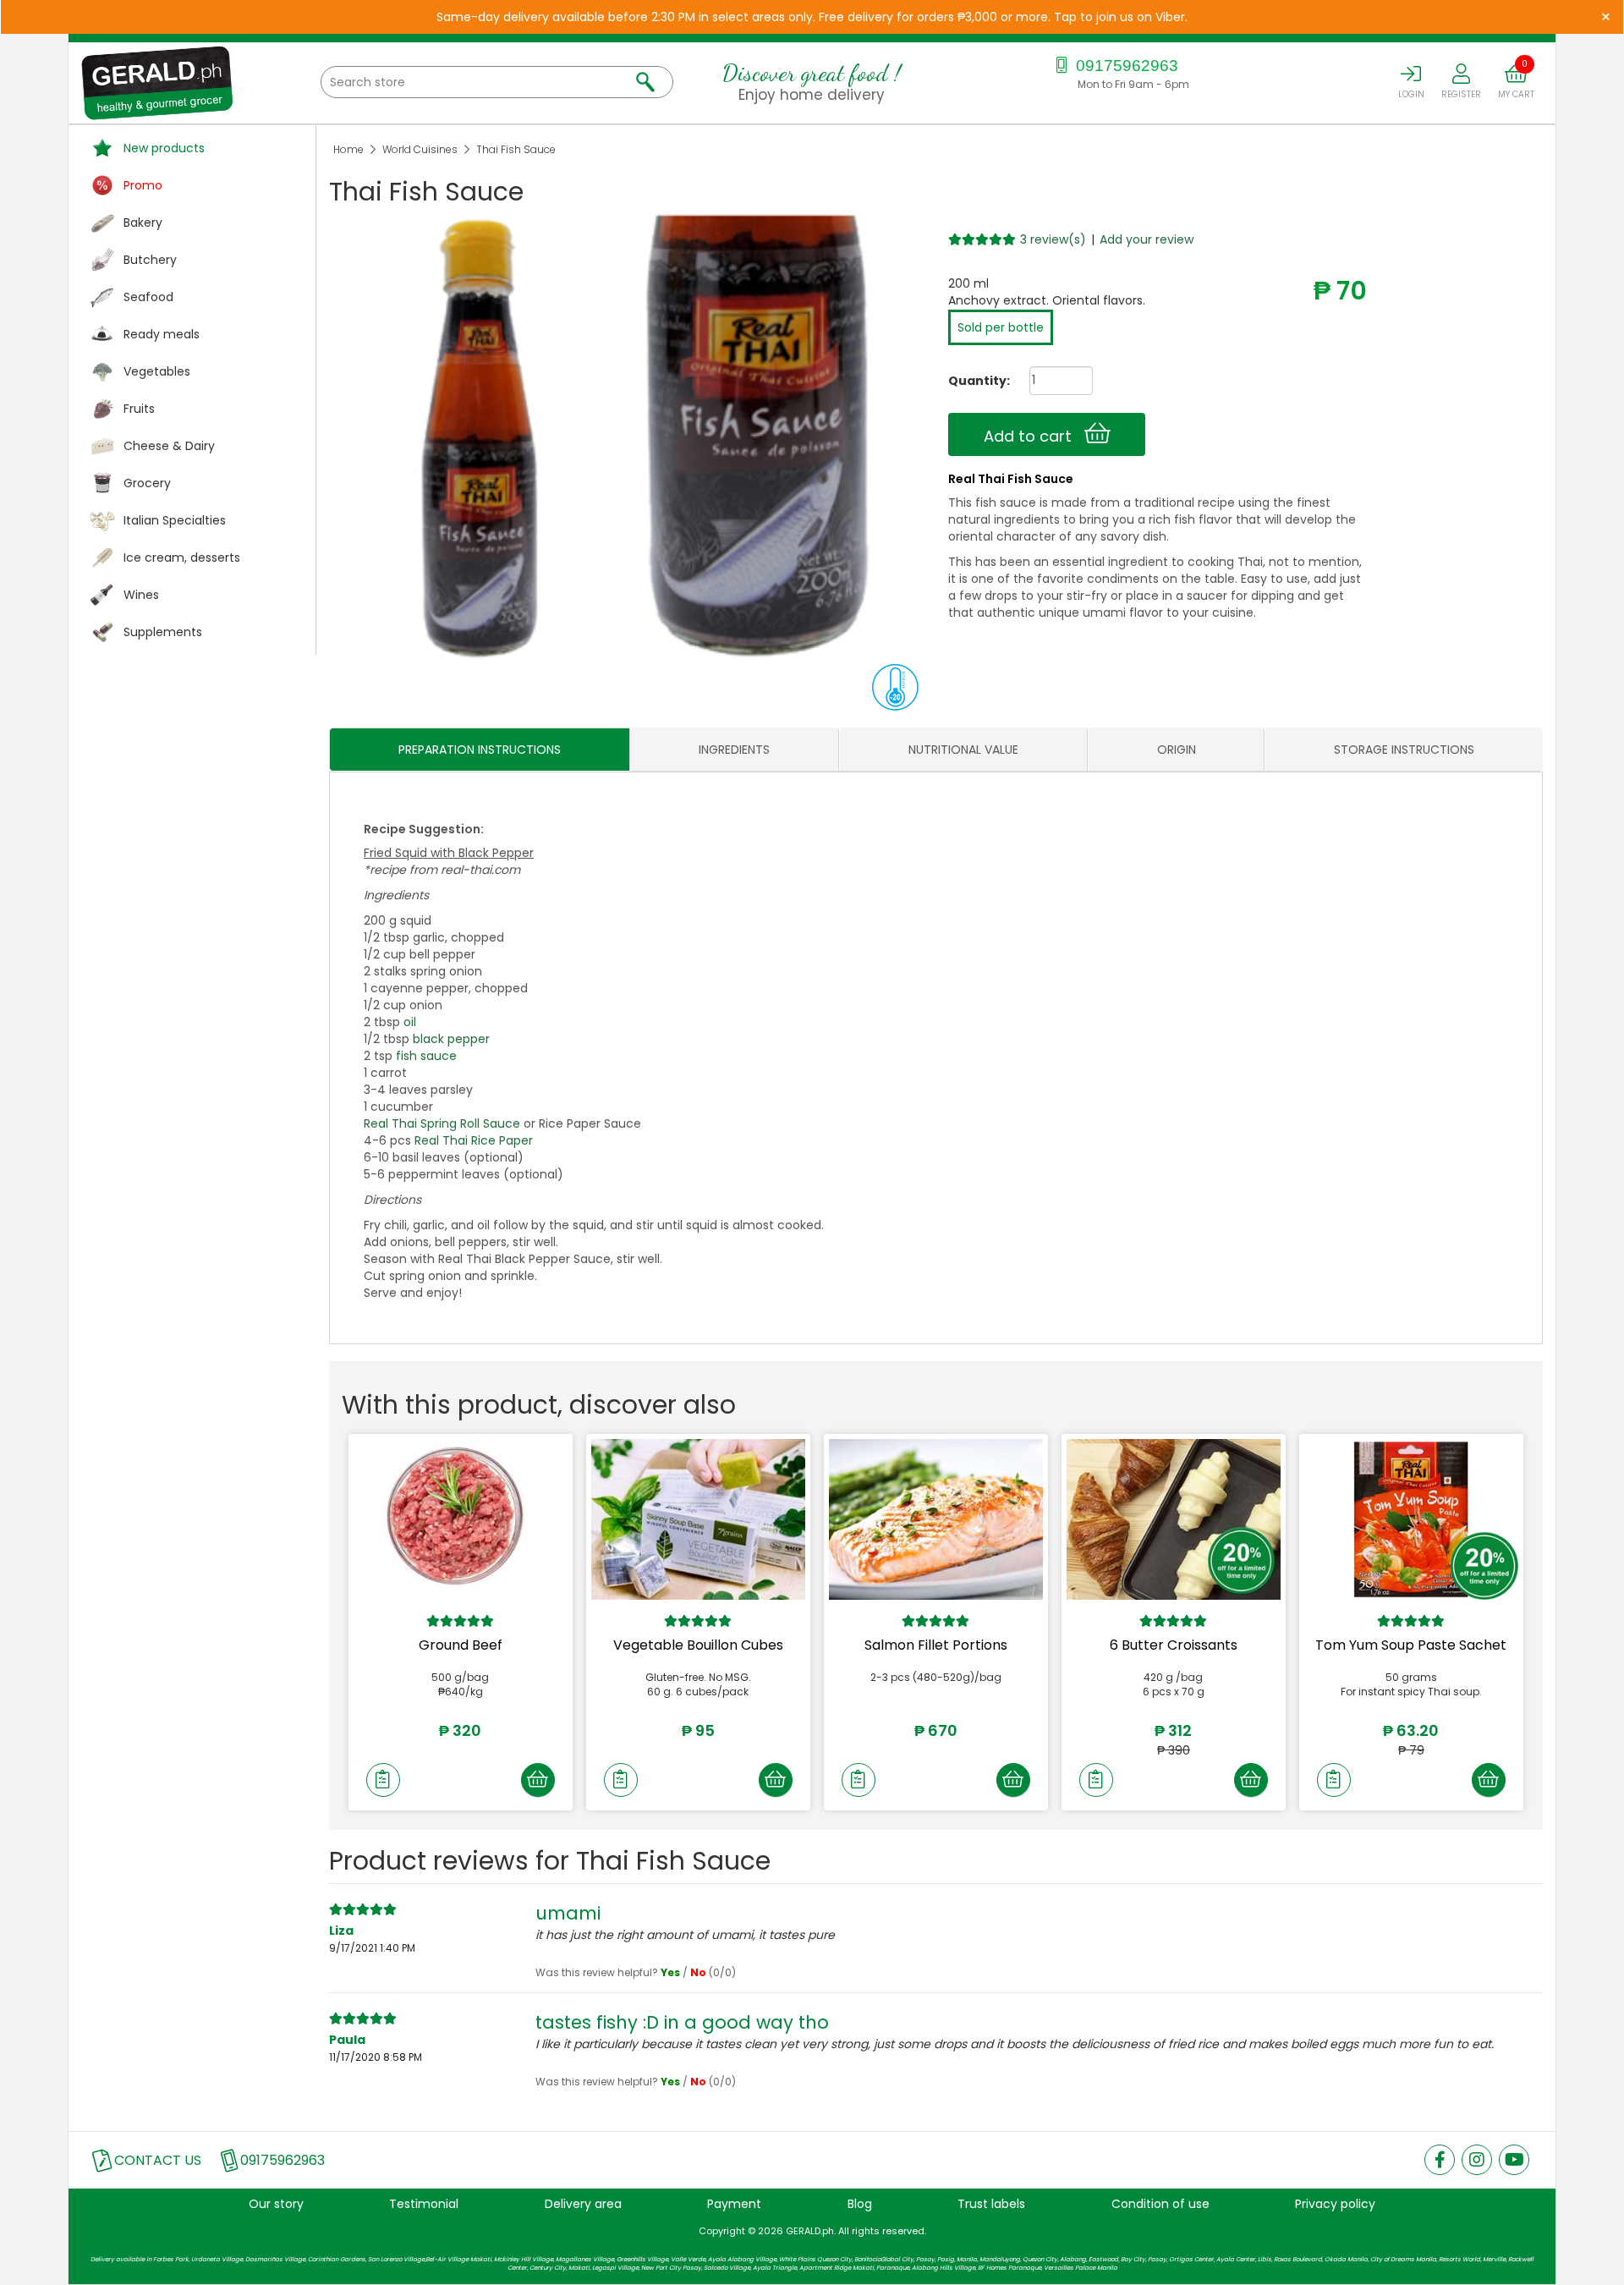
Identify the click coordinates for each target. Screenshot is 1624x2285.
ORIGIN (1177, 750)
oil (410, 1022)
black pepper (451, 1039)
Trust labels (991, 2204)
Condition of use (1160, 2204)
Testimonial (424, 2204)
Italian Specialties (175, 520)
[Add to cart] (538, 1780)
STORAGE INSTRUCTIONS (1404, 750)
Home (348, 149)
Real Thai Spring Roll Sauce (442, 1123)
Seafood (148, 297)
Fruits (139, 409)
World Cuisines (420, 149)
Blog (860, 2204)
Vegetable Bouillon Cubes (698, 1645)
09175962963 (1125, 66)
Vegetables (157, 371)
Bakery (143, 222)
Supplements (163, 632)
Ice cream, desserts (182, 558)
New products (164, 148)
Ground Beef (461, 1645)
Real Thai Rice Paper (474, 1140)
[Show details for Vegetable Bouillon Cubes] (698, 1519)
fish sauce (426, 1056)
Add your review (1147, 239)
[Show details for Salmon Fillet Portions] (936, 1519)
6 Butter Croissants (1174, 1645)
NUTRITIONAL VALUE (963, 750)
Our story (276, 2204)
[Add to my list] (383, 1780)
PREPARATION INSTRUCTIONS (480, 750)
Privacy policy (1335, 2204)
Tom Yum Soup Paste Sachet (1411, 1645)
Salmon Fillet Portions (936, 1645)
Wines (141, 595)
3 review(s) (1053, 239)
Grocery (147, 483)
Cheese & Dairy (169, 446)
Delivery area (583, 2204)
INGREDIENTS (734, 750)
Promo (143, 185)
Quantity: (973, 381)
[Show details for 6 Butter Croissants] (1174, 1519)
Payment (734, 2204)
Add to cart (1034, 436)
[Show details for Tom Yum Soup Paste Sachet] (1411, 1519)
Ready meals (162, 334)
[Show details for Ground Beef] (461, 1519)
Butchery (150, 260)
